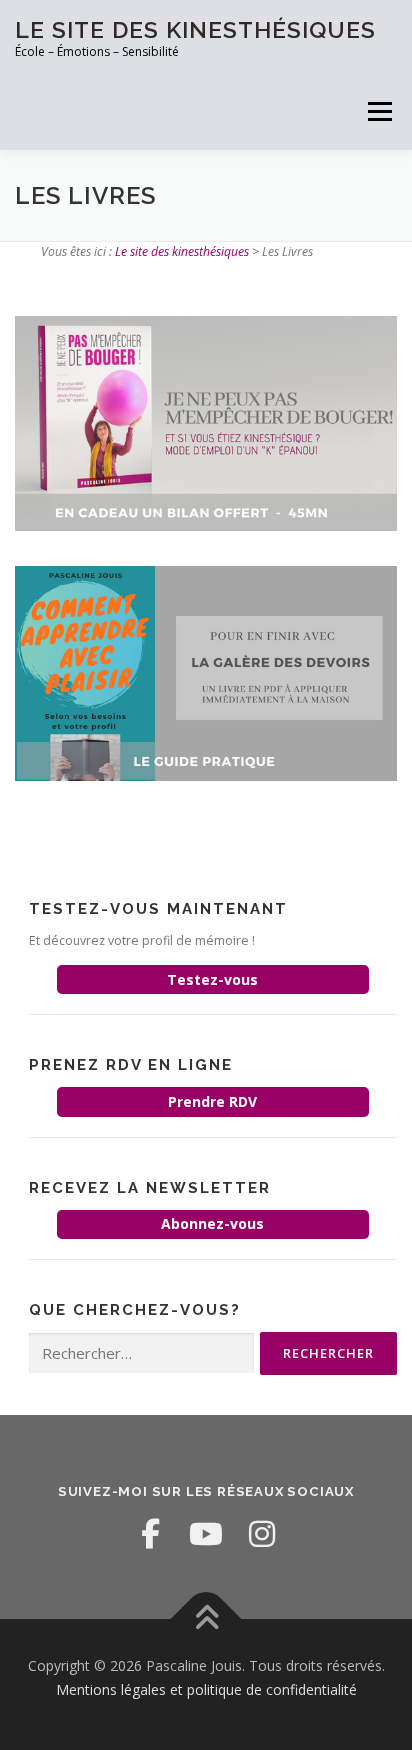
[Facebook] (150, 1534)
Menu (378, 111)
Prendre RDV (212, 1101)
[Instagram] (262, 1534)
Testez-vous (212, 979)
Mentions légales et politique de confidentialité (206, 1689)
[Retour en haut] (206, 1619)
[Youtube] (206, 1534)
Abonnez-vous (212, 1223)
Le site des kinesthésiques (195, 29)
